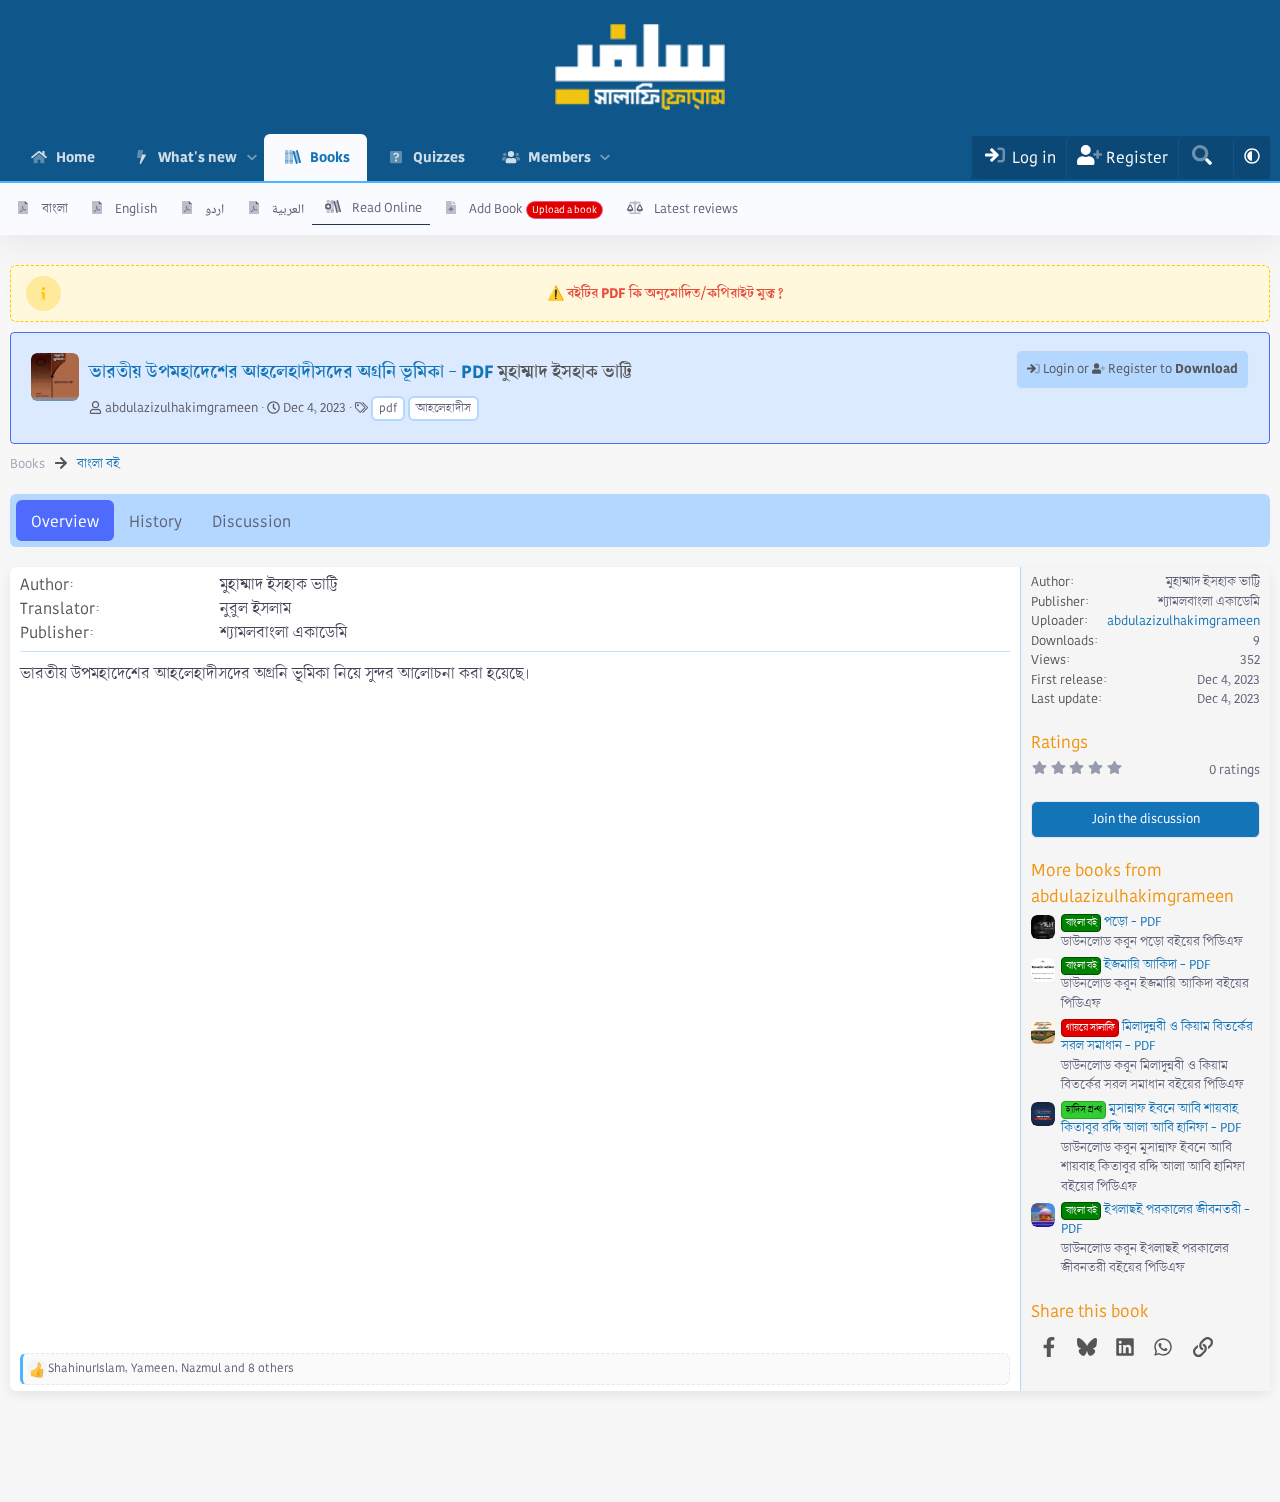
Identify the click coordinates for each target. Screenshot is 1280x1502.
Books (330, 157)
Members (559, 157)
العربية (288, 209)
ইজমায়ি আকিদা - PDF (1138, 965)
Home (75, 157)
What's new (197, 157)
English (136, 209)
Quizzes (439, 157)
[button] (251, 157)
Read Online (387, 208)
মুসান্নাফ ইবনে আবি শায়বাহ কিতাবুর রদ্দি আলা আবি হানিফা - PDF (1151, 1119)
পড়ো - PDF (1113, 922)
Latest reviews (696, 209)
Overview (65, 521)
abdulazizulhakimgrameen (181, 408)
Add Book (496, 209)
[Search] (1201, 157)
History (155, 521)
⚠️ (665, 293)
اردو (214, 209)
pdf (388, 408)
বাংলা (55, 209)
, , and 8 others (171, 1368)
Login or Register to (1139, 369)
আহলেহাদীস (443, 408)
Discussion (251, 521)
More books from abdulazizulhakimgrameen (1132, 883)
